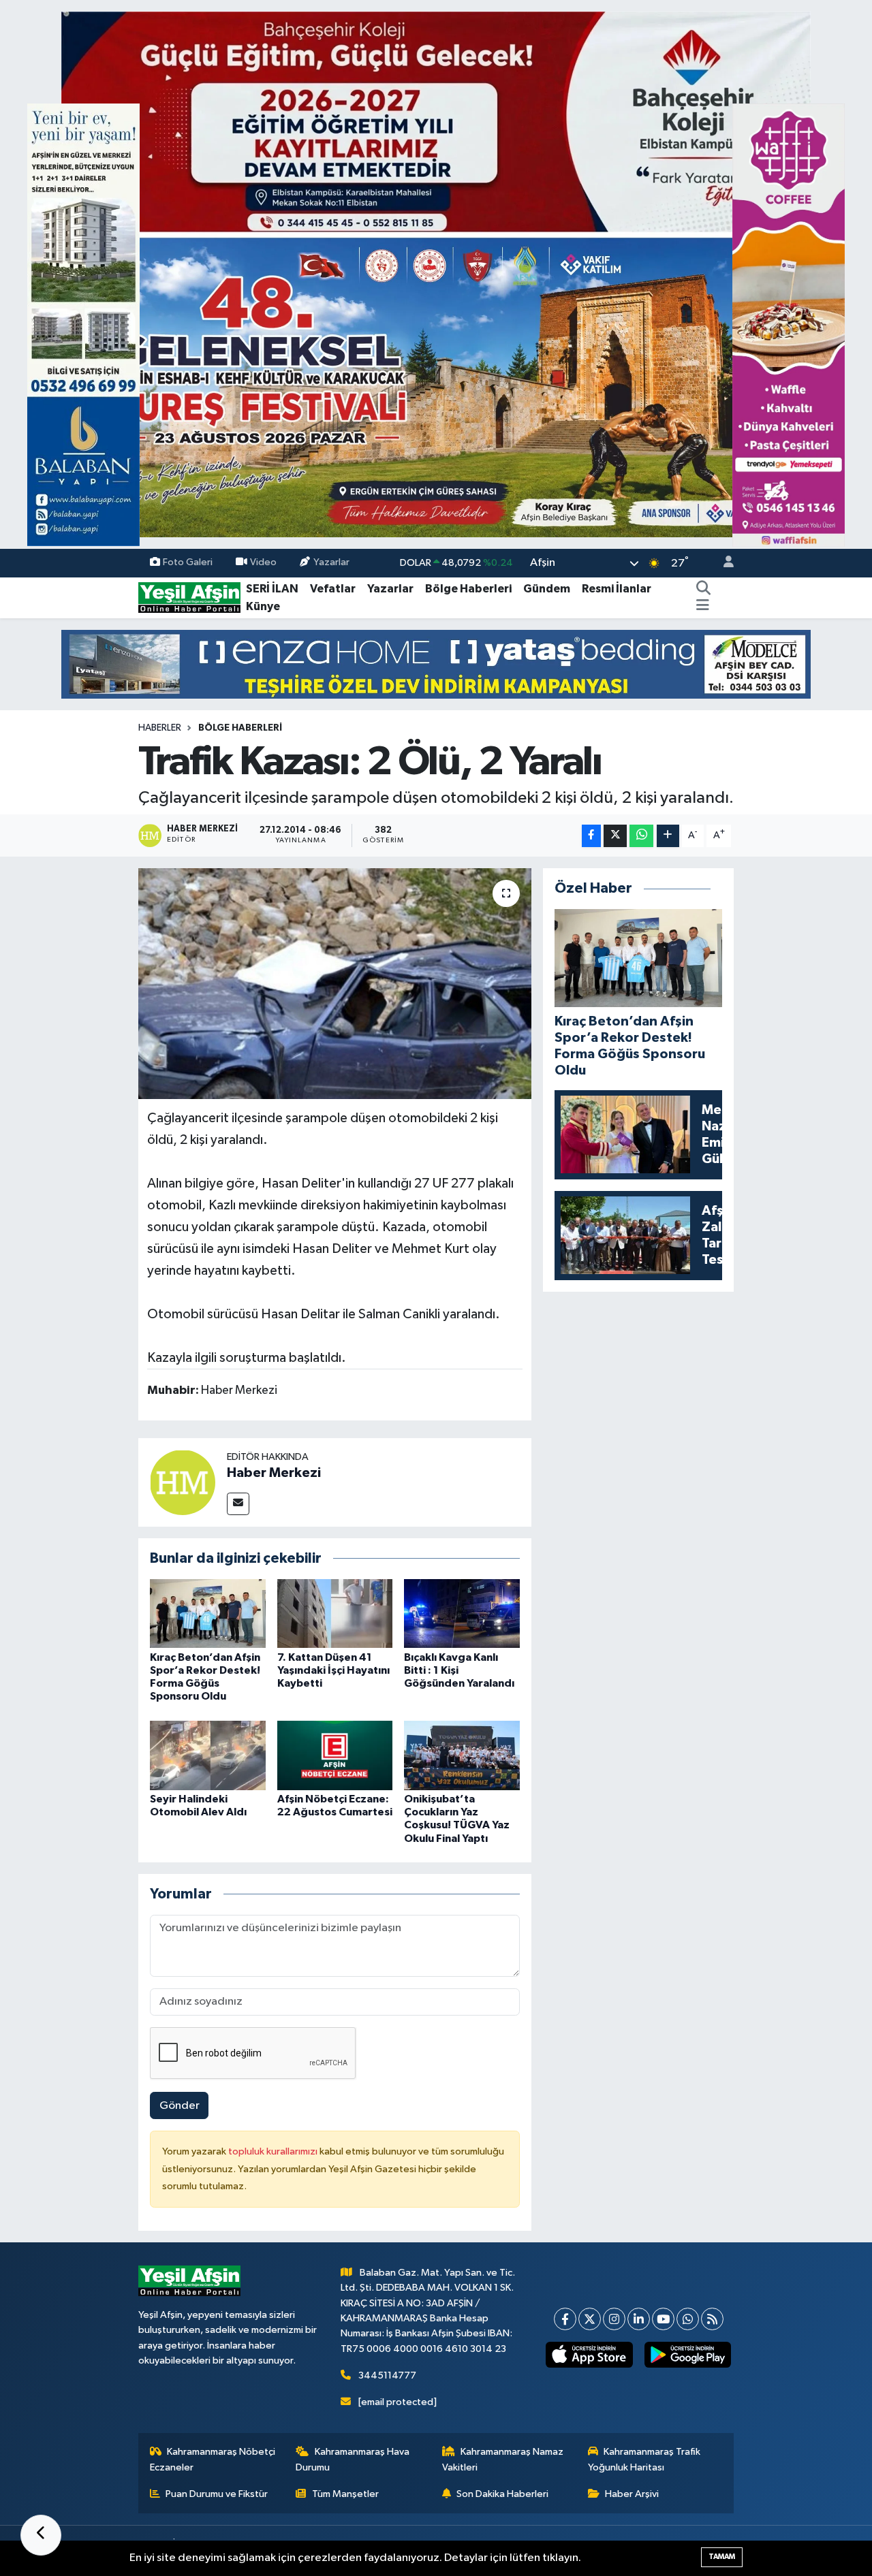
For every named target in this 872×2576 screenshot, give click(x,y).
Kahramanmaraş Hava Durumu (353, 2459)
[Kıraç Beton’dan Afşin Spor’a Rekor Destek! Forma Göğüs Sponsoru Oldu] (208, 1613)
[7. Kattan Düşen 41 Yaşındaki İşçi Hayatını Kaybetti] (335, 1613)
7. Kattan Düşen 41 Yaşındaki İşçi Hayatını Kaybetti (333, 1670)
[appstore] (589, 2355)
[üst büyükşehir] (436, 274)
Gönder (180, 2106)
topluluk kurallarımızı (274, 2151)
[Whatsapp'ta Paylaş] (641, 836)
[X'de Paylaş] (615, 836)
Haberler (160, 728)
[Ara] (704, 589)
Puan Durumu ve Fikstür (217, 2494)
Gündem (547, 589)
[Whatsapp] (688, 2319)
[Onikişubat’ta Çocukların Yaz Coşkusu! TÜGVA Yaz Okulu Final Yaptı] (462, 1755)
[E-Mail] (238, 1504)
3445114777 (387, 2375)
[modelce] (436, 664)
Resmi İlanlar (617, 589)
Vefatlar (333, 589)
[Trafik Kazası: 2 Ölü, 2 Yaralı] (335, 983)
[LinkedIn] (639, 2319)
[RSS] (712, 2319)
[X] (590, 2319)
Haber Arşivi (632, 2494)
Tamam (722, 2557)
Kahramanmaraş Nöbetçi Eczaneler (213, 2459)
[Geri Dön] (41, 2535)
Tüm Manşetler (345, 2494)
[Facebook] (565, 2319)
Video (263, 563)
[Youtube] (663, 2319)
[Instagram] (614, 2319)
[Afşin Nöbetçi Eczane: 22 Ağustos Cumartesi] (335, 1755)
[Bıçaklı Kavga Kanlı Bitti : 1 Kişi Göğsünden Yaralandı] (462, 1613)
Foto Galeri (188, 563)
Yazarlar (331, 563)
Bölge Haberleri (468, 589)
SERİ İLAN (272, 589)
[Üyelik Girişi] (723, 563)
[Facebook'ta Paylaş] (591, 836)
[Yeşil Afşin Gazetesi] (189, 598)
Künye (263, 606)
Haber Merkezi (274, 1473)
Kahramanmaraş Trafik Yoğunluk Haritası (644, 2459)
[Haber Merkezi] (183, 1482)
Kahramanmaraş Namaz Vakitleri (503, 2459)
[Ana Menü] (703, 607)
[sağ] (789, 324)
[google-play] (687, 2355)
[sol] (83, 324)
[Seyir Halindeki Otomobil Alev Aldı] (208, 1755)
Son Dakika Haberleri (502, 2494)
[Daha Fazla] (668, 836)
